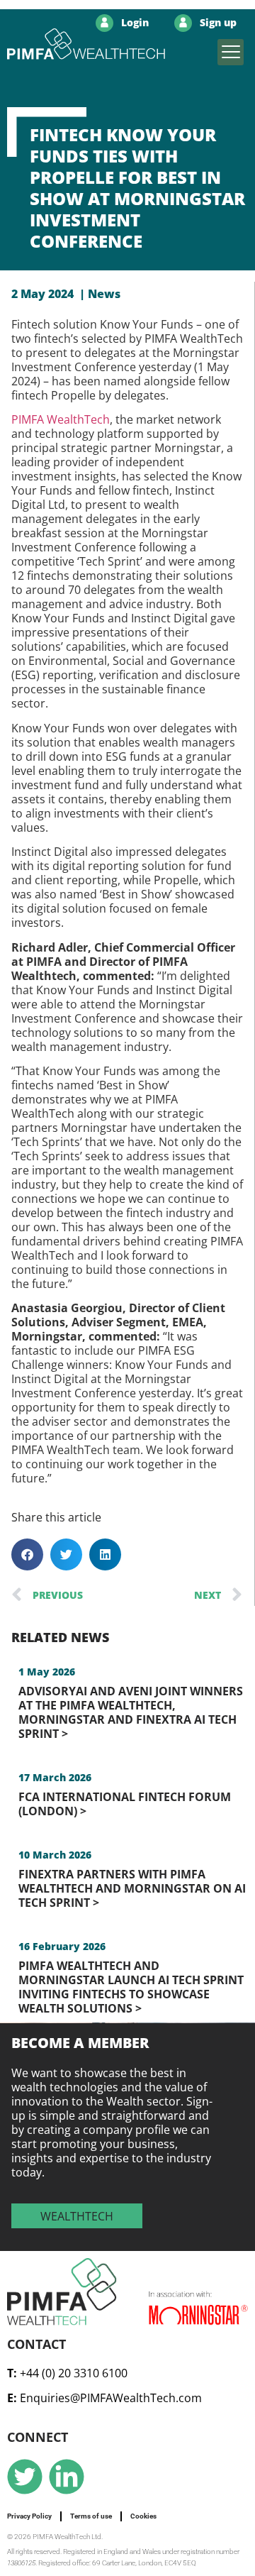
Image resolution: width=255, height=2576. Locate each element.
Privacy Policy (29, 2516)
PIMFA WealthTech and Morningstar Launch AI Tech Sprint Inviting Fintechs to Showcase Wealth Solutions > (131, 1987)
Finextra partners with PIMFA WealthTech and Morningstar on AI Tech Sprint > (132, 1888)
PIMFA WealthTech (61, 419)
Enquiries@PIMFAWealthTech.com (111, 2398)
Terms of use (91, 2516)
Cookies (143, 2516)
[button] (231, 52)
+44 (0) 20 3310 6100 (74, 2373)
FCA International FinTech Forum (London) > (125, 1804)
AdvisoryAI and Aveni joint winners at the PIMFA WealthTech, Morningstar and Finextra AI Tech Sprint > (131, 1712)
